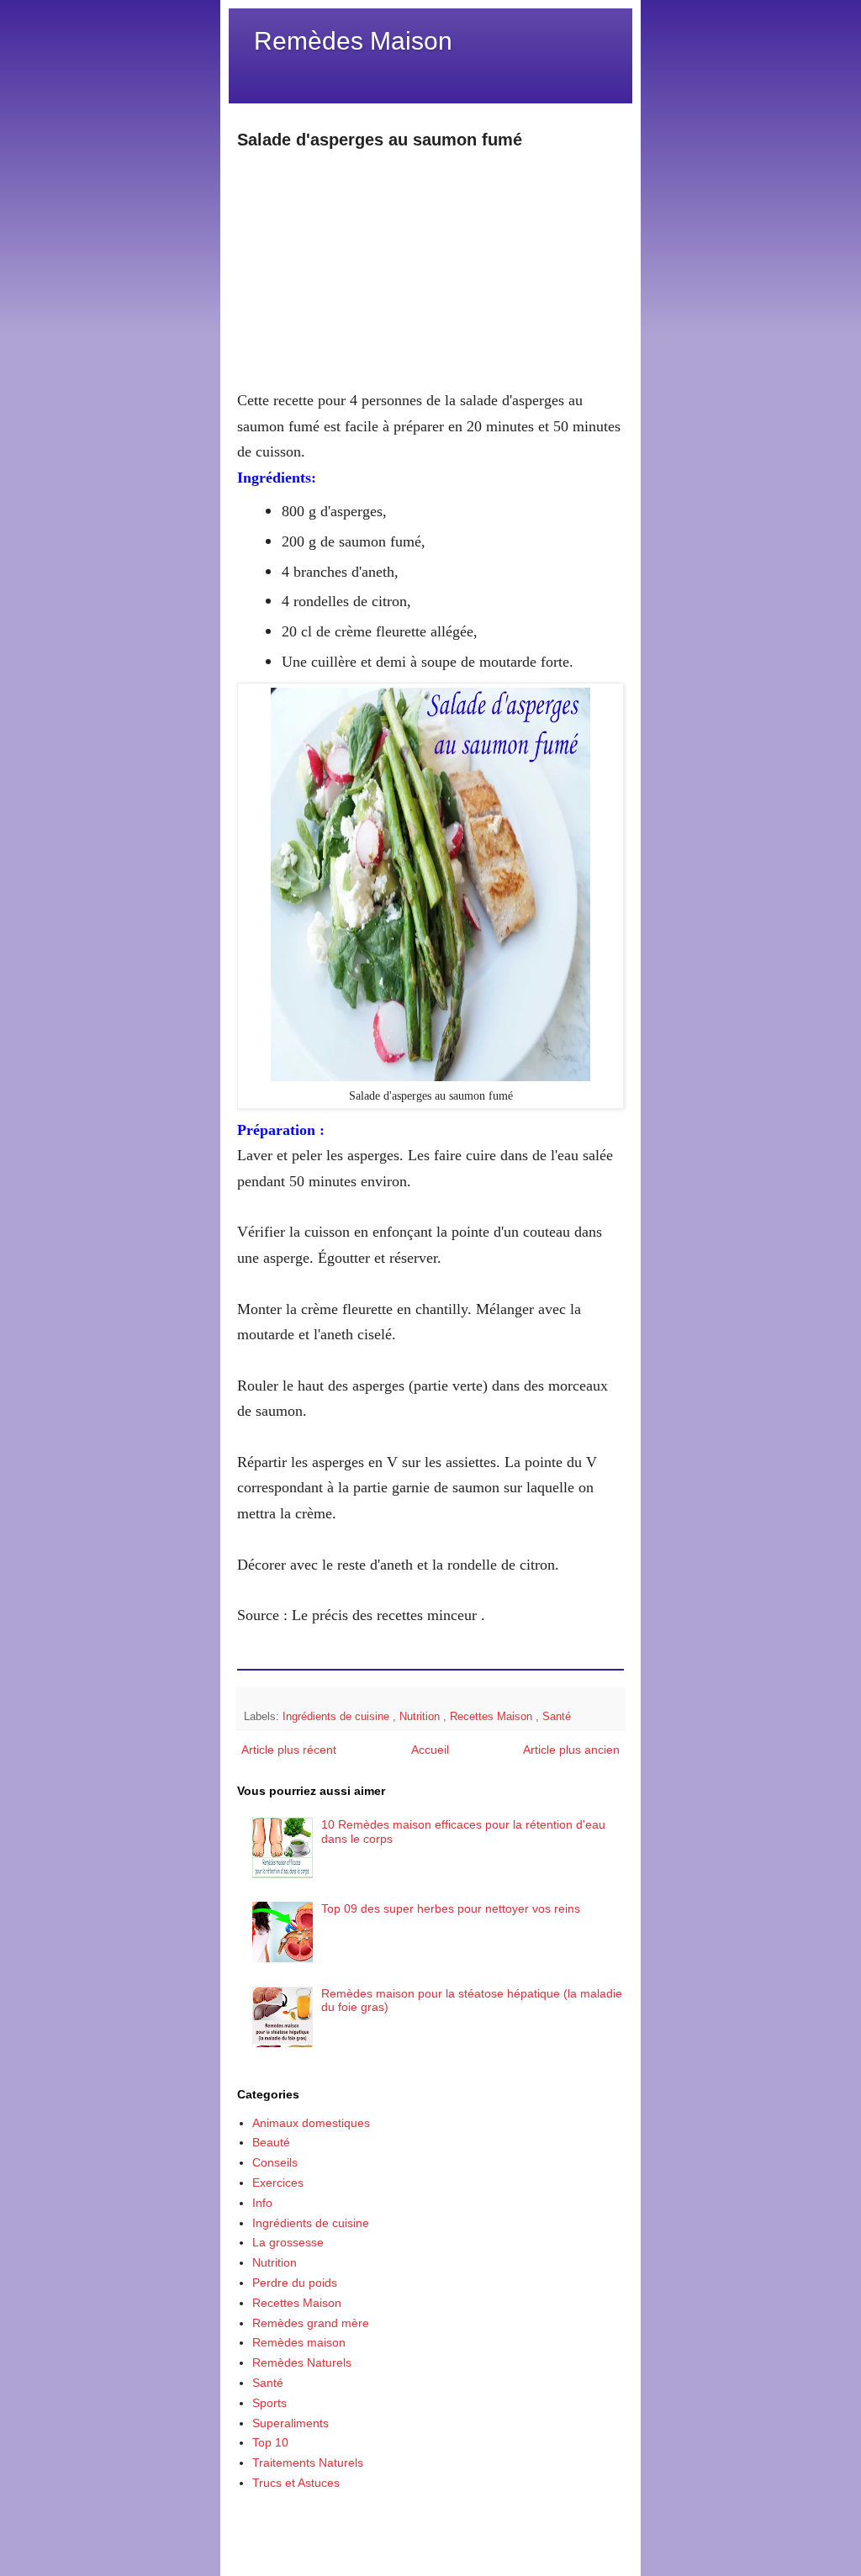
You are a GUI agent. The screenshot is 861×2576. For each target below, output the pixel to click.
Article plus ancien (571, 1750)
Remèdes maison (299, 2342)
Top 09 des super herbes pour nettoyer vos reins (451, 1908)
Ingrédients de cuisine (338, 1717)
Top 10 (270, 2442)
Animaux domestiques (311, 2123)
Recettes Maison (493, 1717)
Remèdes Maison (353, 41)
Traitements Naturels (308, 2463)
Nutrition (421, 1717)
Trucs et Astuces (296, 2483)
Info (262, 2203)
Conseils (275, 2162)
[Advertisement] (430, 269)
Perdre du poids (295, 2283)
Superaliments (291, 2423)
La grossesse (288, 2242)
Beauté (271, 2142)
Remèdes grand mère (311, 2323)
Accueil (430, 1750)
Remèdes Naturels (302, 2362)
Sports (269, 2403)
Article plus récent (289, 1750)
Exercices (278, 2183)
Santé (557, 1717)
